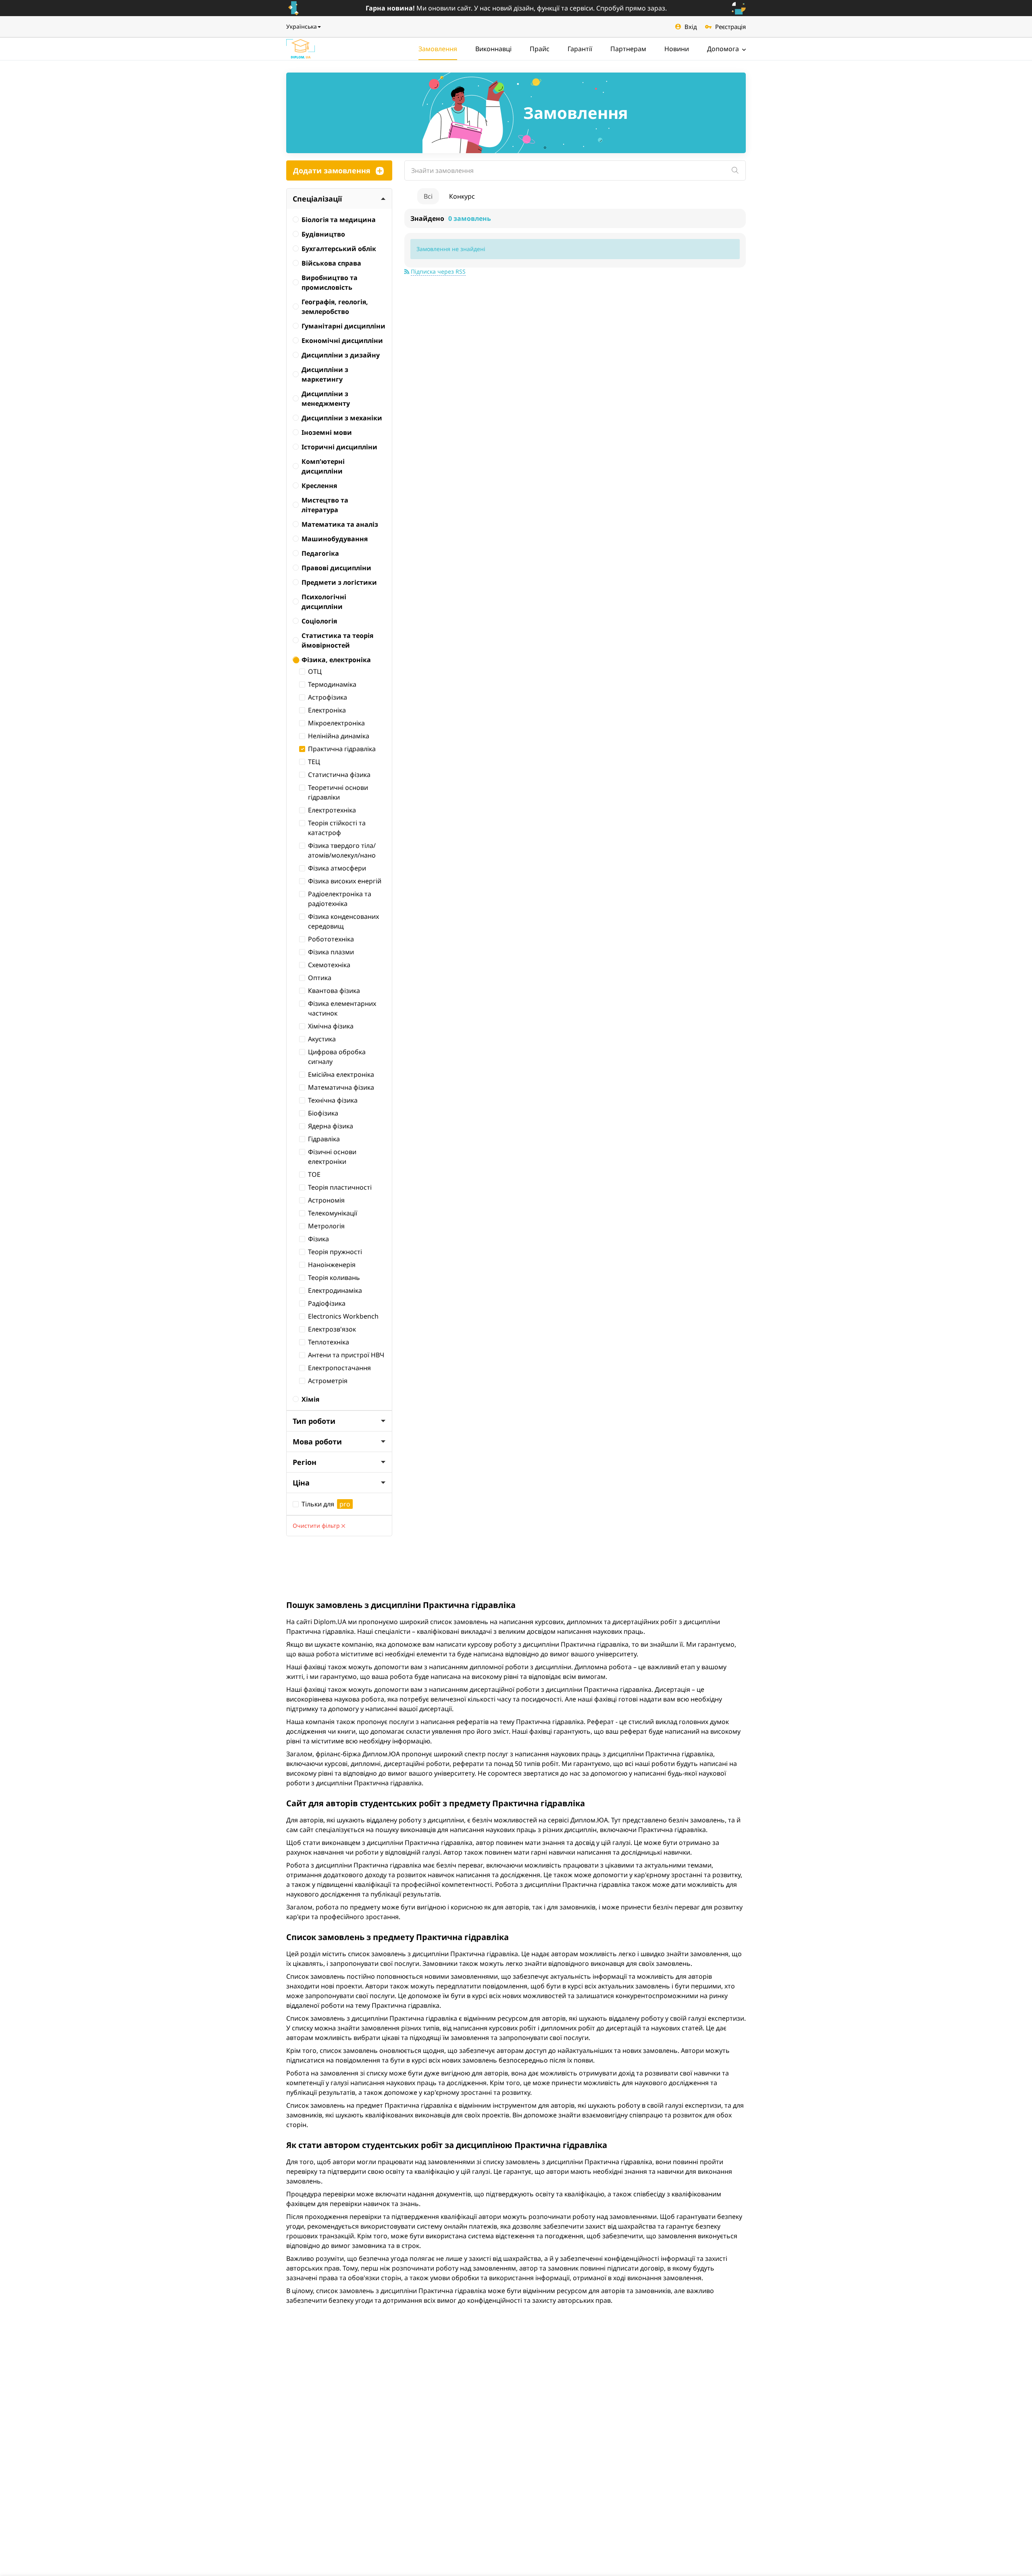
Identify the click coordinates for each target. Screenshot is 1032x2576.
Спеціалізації (317, 199)
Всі (428, 196)
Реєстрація (730, 27)
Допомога (724, 49)
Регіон (305, 1462)
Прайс (540, 49)
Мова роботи (317, 1442)
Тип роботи (314, 1421)
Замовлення (438, 49)
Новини (677, 49)
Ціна (301, 1483)
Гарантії (580, 49)
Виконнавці (493, 49)
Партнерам (628, 49)
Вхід (691, 27)
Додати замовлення (332, 170)
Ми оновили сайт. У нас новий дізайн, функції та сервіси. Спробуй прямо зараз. (516, 8)
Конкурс (462, 196)
